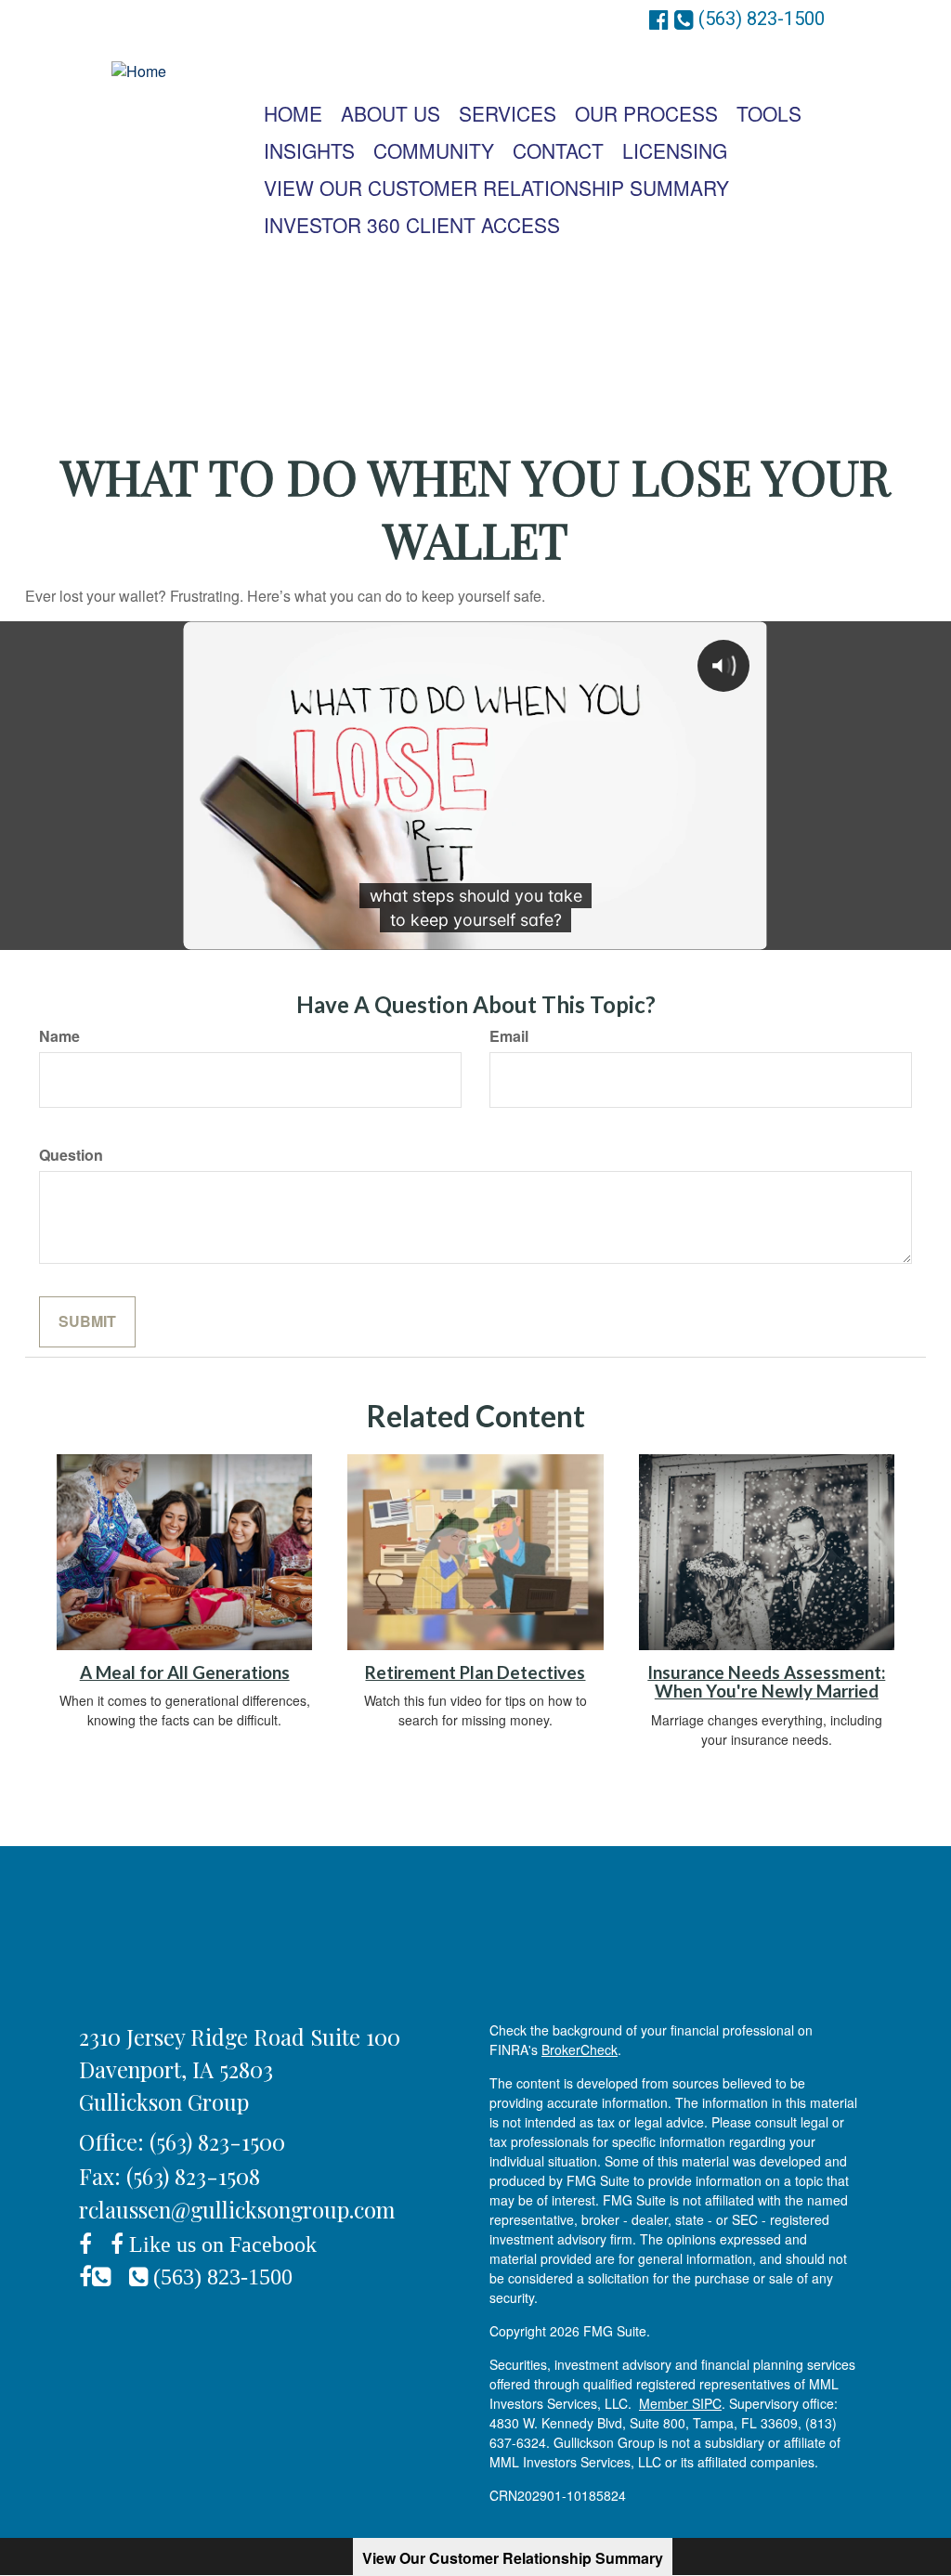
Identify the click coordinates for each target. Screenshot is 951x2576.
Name (59, 1036)
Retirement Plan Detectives (475, 1672)
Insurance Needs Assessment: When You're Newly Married (766, 1682)
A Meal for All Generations (185, 1672)
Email (509, 1036)
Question (71, 1155)
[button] (391, 113)
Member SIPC (680, 2403)
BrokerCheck (580, 2049)
